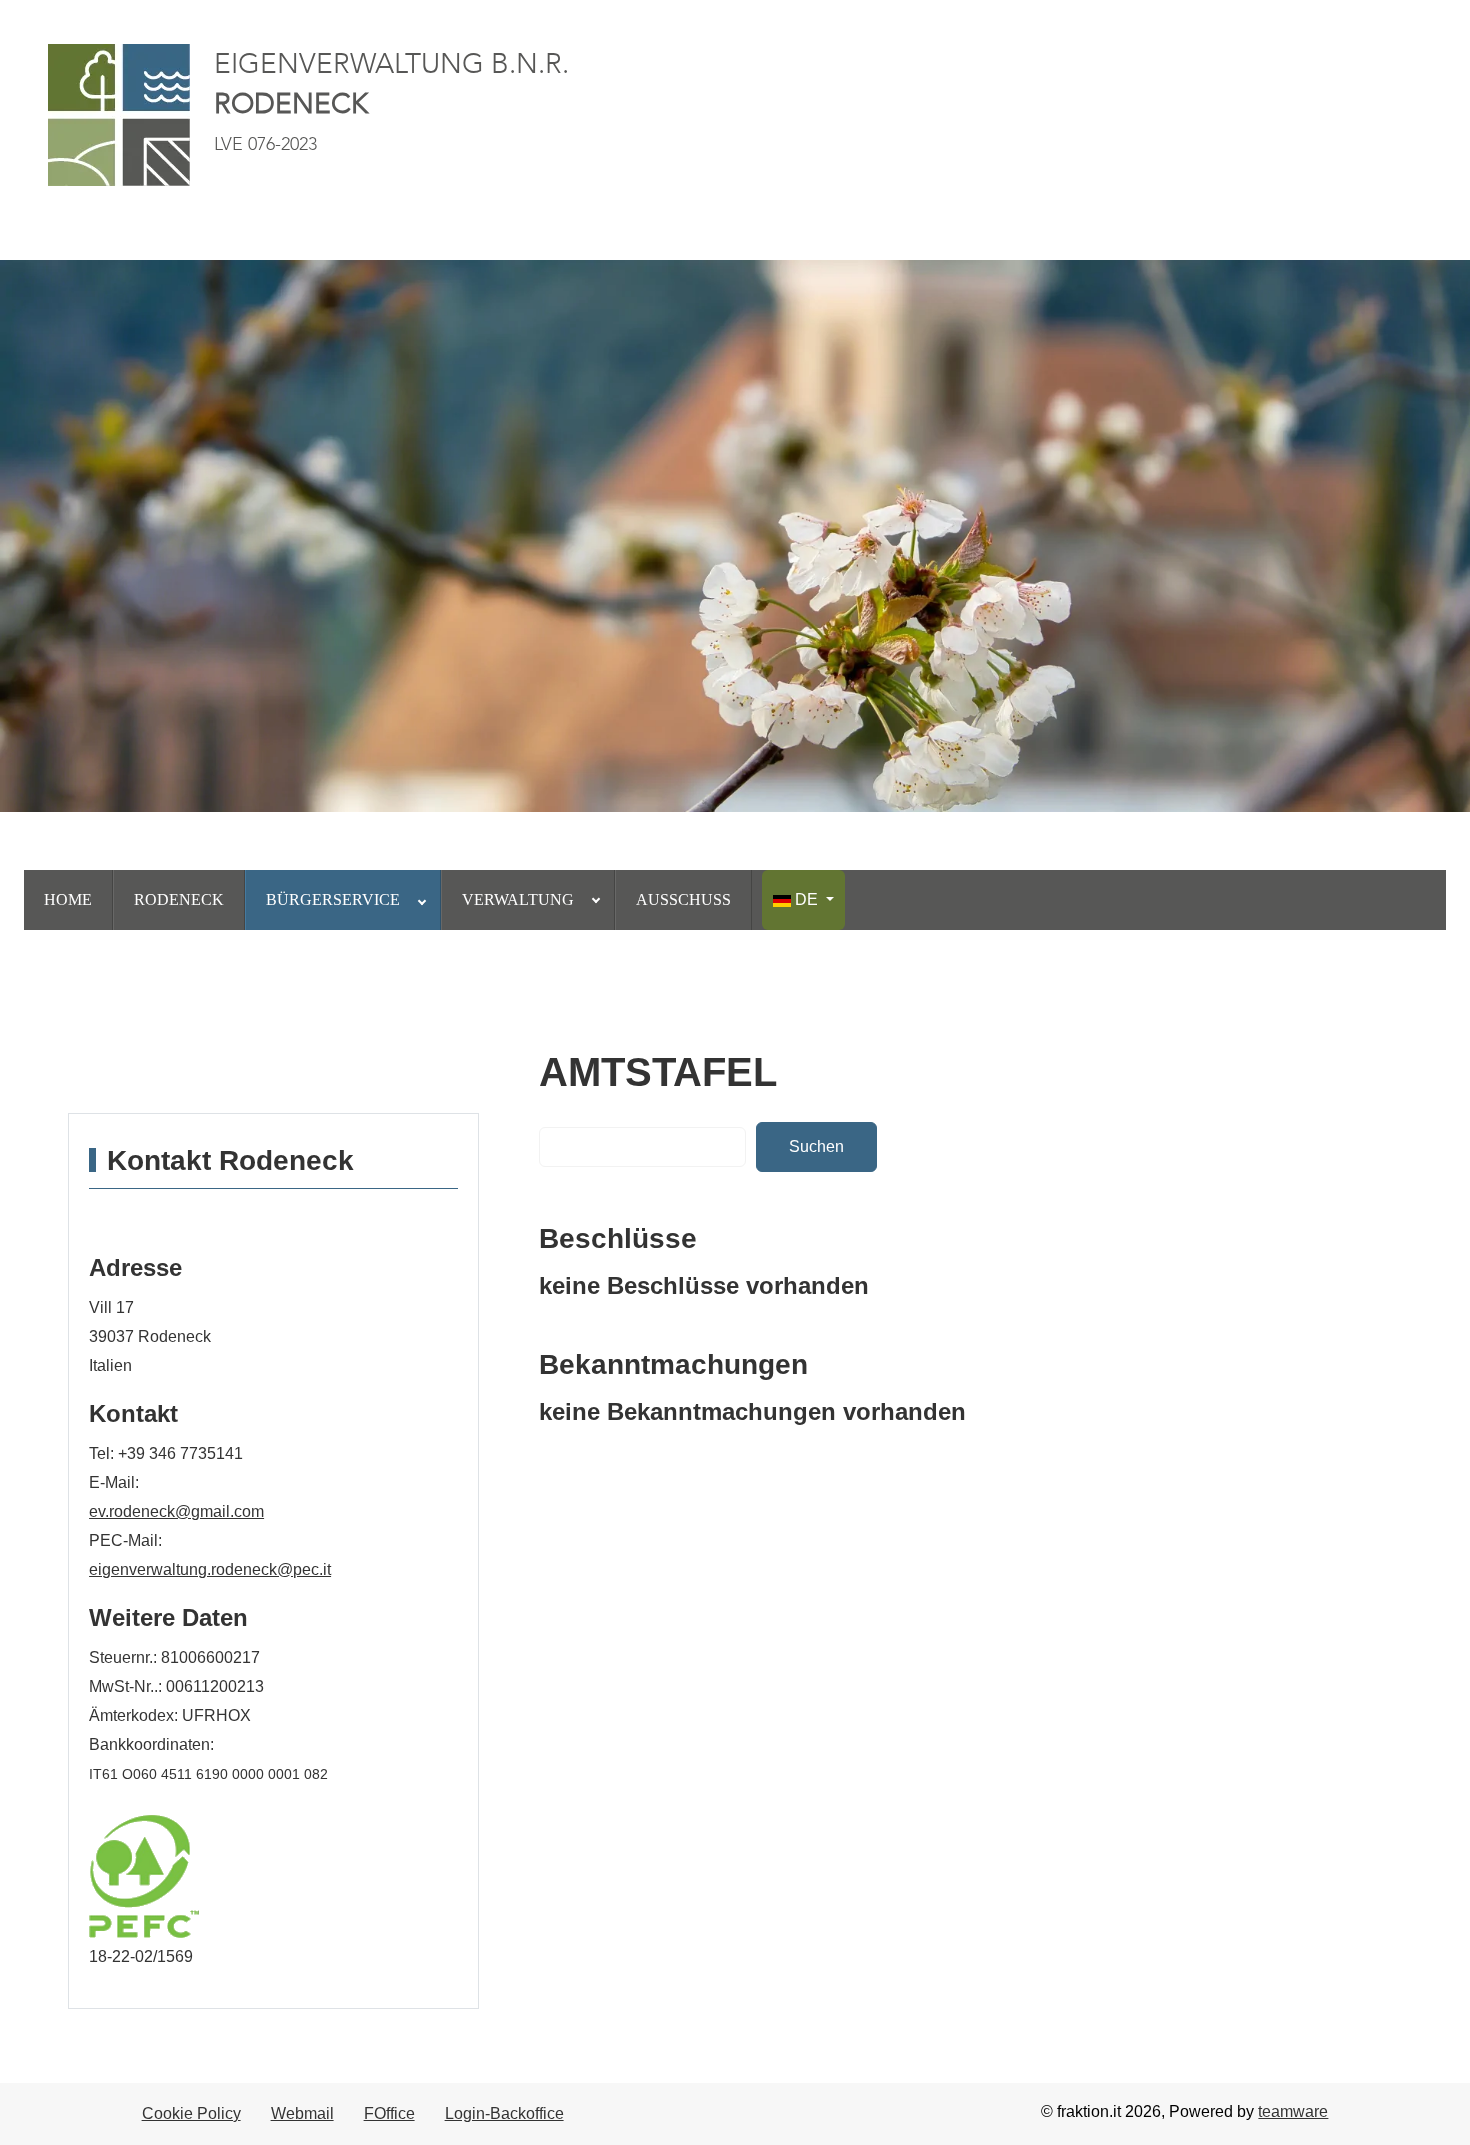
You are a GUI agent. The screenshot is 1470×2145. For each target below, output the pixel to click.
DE (806, 899)
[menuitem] (68, 900)
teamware (1293, 2111)
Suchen (816, 1146)
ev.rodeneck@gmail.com (176, 1511)
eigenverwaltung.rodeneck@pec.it (210, 1569)
